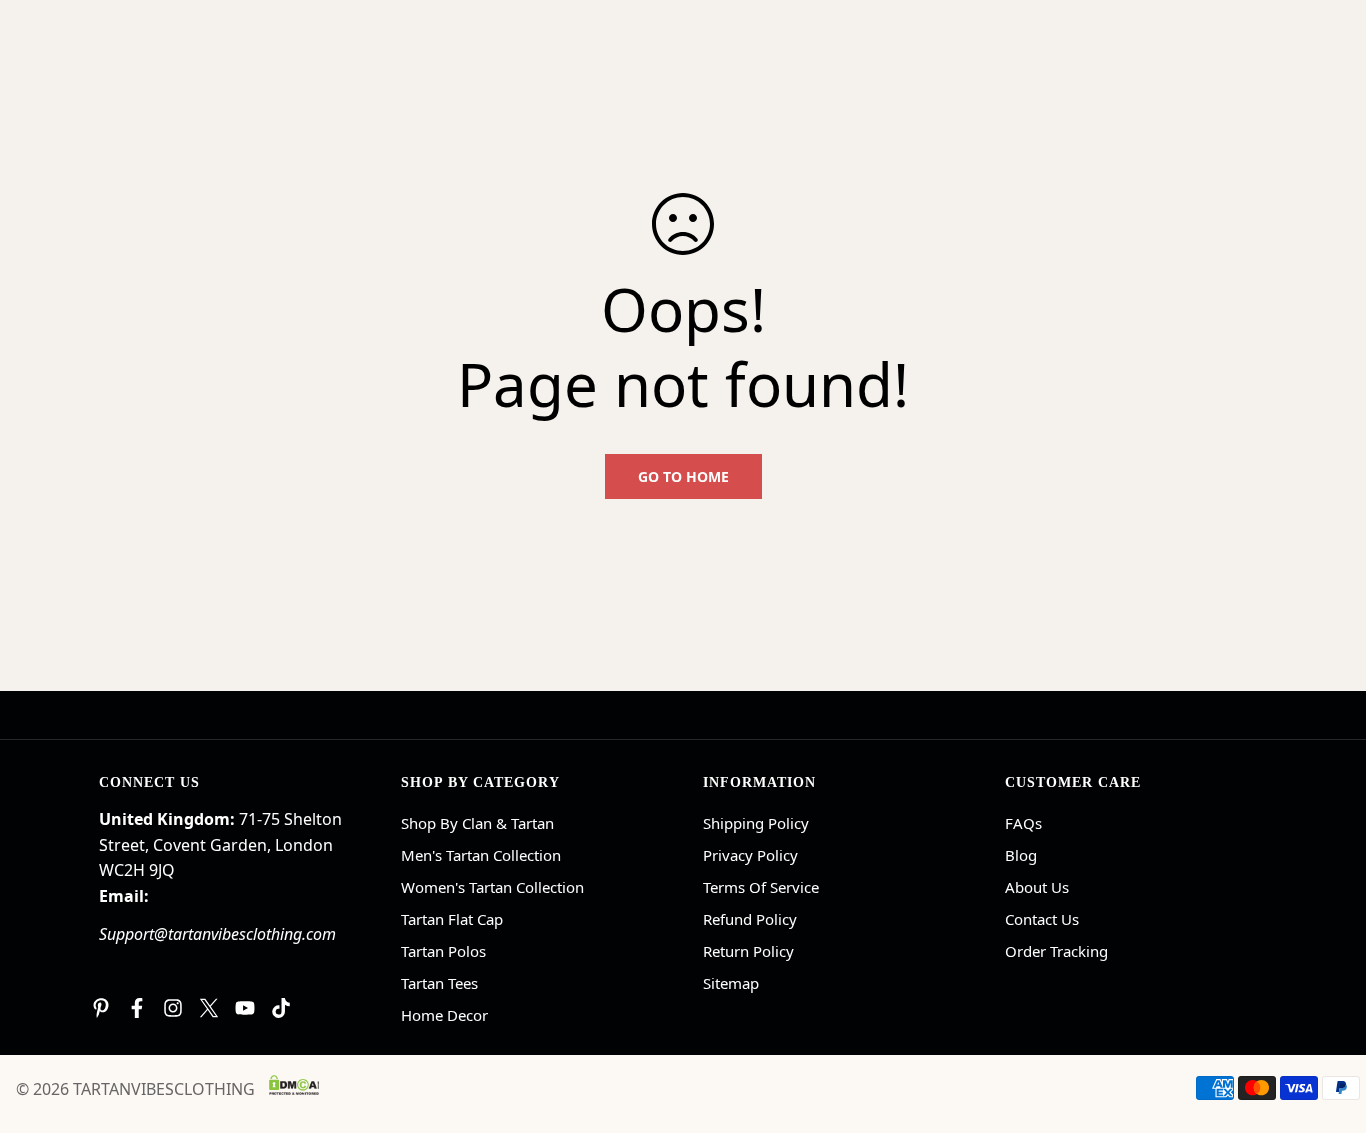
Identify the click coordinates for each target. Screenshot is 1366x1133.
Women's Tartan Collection (492, 887)
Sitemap (731, 983)
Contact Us (1042, 919)
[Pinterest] (101, 1008)
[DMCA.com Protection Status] (294, 1085)
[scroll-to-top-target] (1327, 1024)
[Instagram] (173, 1008)
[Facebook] (137, 1008)
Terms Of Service (761, 887)
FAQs (1023, 823)
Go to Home (683, 476)
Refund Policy (750, 919)
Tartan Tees (439, 983)
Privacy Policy (750, 855)
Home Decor (444, 1015)
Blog (1021, 855)
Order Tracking (1056, 951)
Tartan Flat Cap (452, 919)
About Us (1037, 887)
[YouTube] (245, 1008)
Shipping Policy (756, 823)
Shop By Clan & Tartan (477, 823)
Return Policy (748, 951)
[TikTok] (281, 1008)
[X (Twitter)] (209, 1008)
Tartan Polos (443, 951)
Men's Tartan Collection (481, 855)
